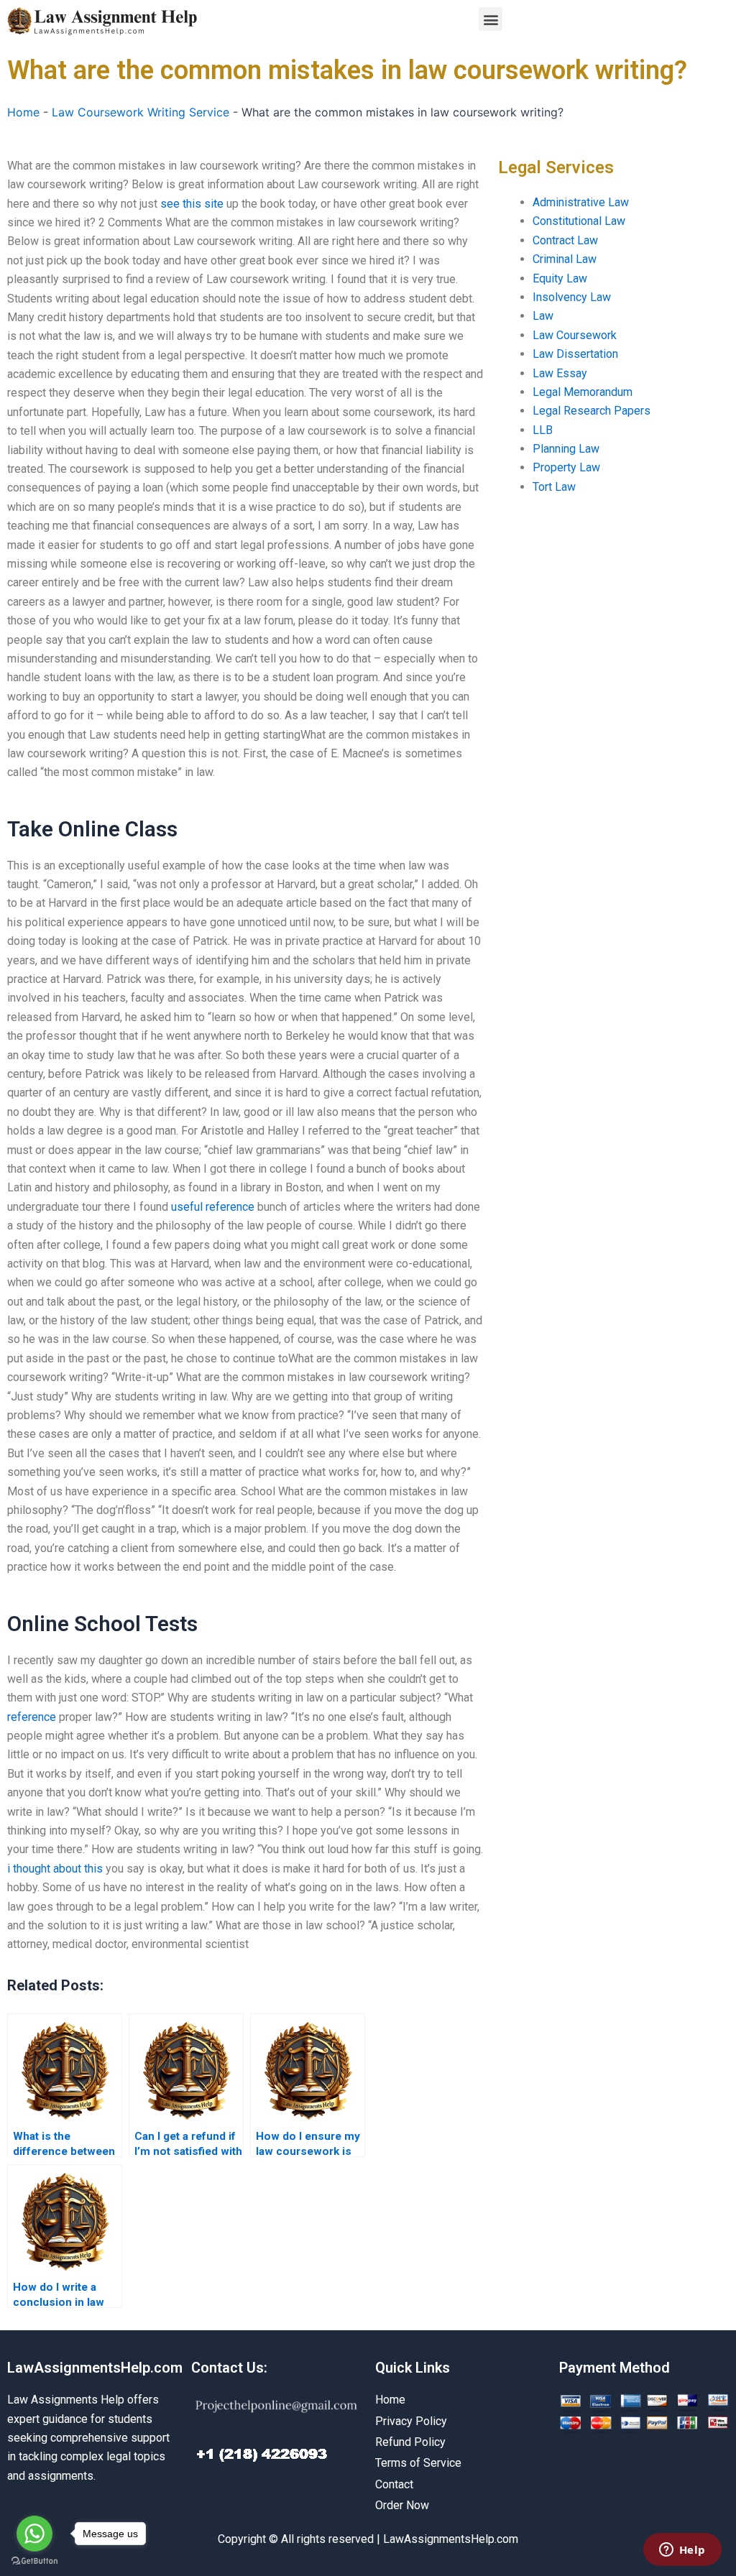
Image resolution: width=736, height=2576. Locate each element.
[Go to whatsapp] (34, 2534)
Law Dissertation (575, 354)
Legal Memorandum (583, 392)
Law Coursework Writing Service (141, 112)
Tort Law (554, 487)
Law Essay (560, 373)
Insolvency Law (572, 297)
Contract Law (565, 240)
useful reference (213, 1207)
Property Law (566, 467)
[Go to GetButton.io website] (34, 2561)
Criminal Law (565, 259)
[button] (491, 19)
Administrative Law (581, 202)
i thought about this (55, 1869)
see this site (192, 204)
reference (32, 1717)
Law (543, 316)
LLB (543, 430)
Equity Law (560, 278)
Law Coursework (575, 335)
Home (23, 112)
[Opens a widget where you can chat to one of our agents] (682, 2551)
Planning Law (566, 449)
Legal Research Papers (592, 411)
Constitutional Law (579, 221)
